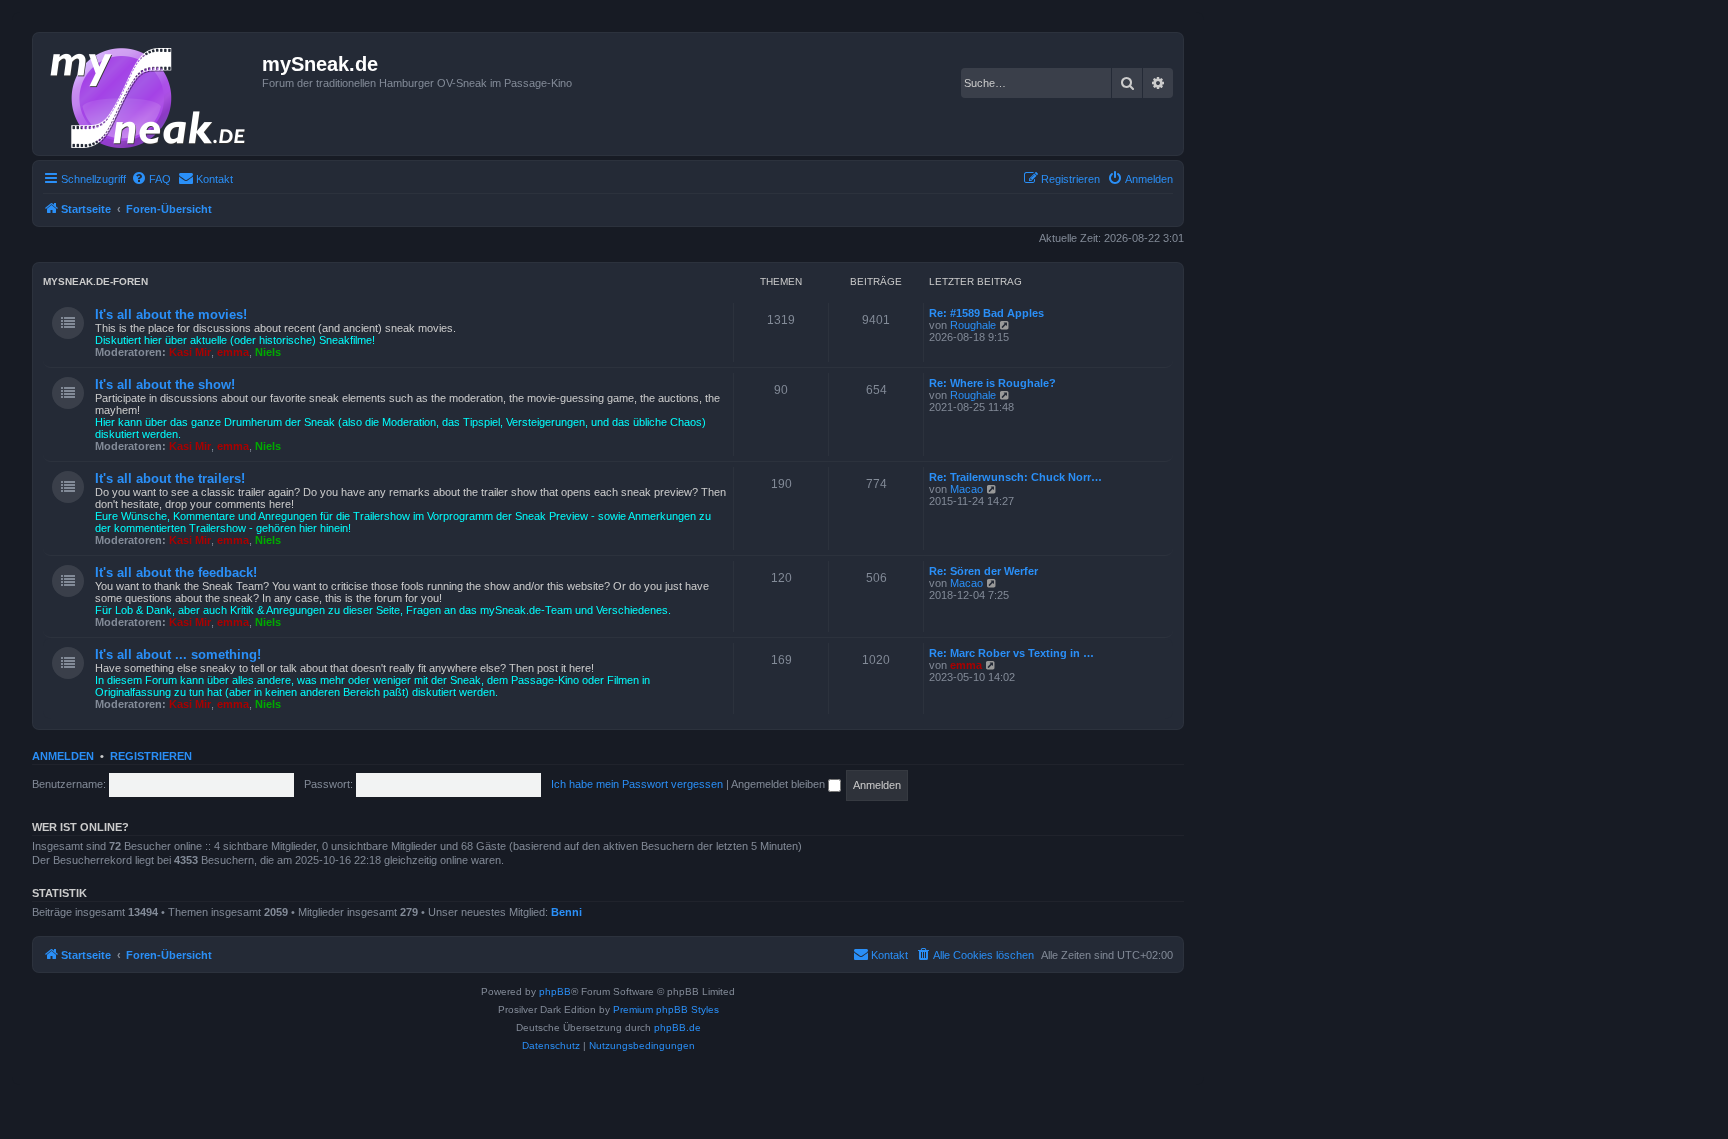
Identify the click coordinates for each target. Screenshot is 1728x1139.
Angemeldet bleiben (779, 784)
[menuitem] (151, 179)
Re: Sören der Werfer (983, 571)
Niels (268, 352)
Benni (566, 912)
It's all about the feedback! (176, 572)
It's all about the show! (165, 384)
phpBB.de (677, 1027)
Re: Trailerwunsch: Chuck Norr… (1015, 477)
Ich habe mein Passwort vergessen (637, 784)
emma (233, 352)
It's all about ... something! (178, 654)
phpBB (555, 991)
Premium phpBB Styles (666, 1009)
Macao (966, 489)
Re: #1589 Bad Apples (986, 313)
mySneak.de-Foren (95, 281)
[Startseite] (150, 94)
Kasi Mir (190, 352)
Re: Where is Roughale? (992, 383)
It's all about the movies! (171, 314)
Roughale (973, 325)
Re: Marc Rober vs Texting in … (1011, 653)
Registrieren (151, 756)
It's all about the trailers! (170, 478)
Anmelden (63, 756)
